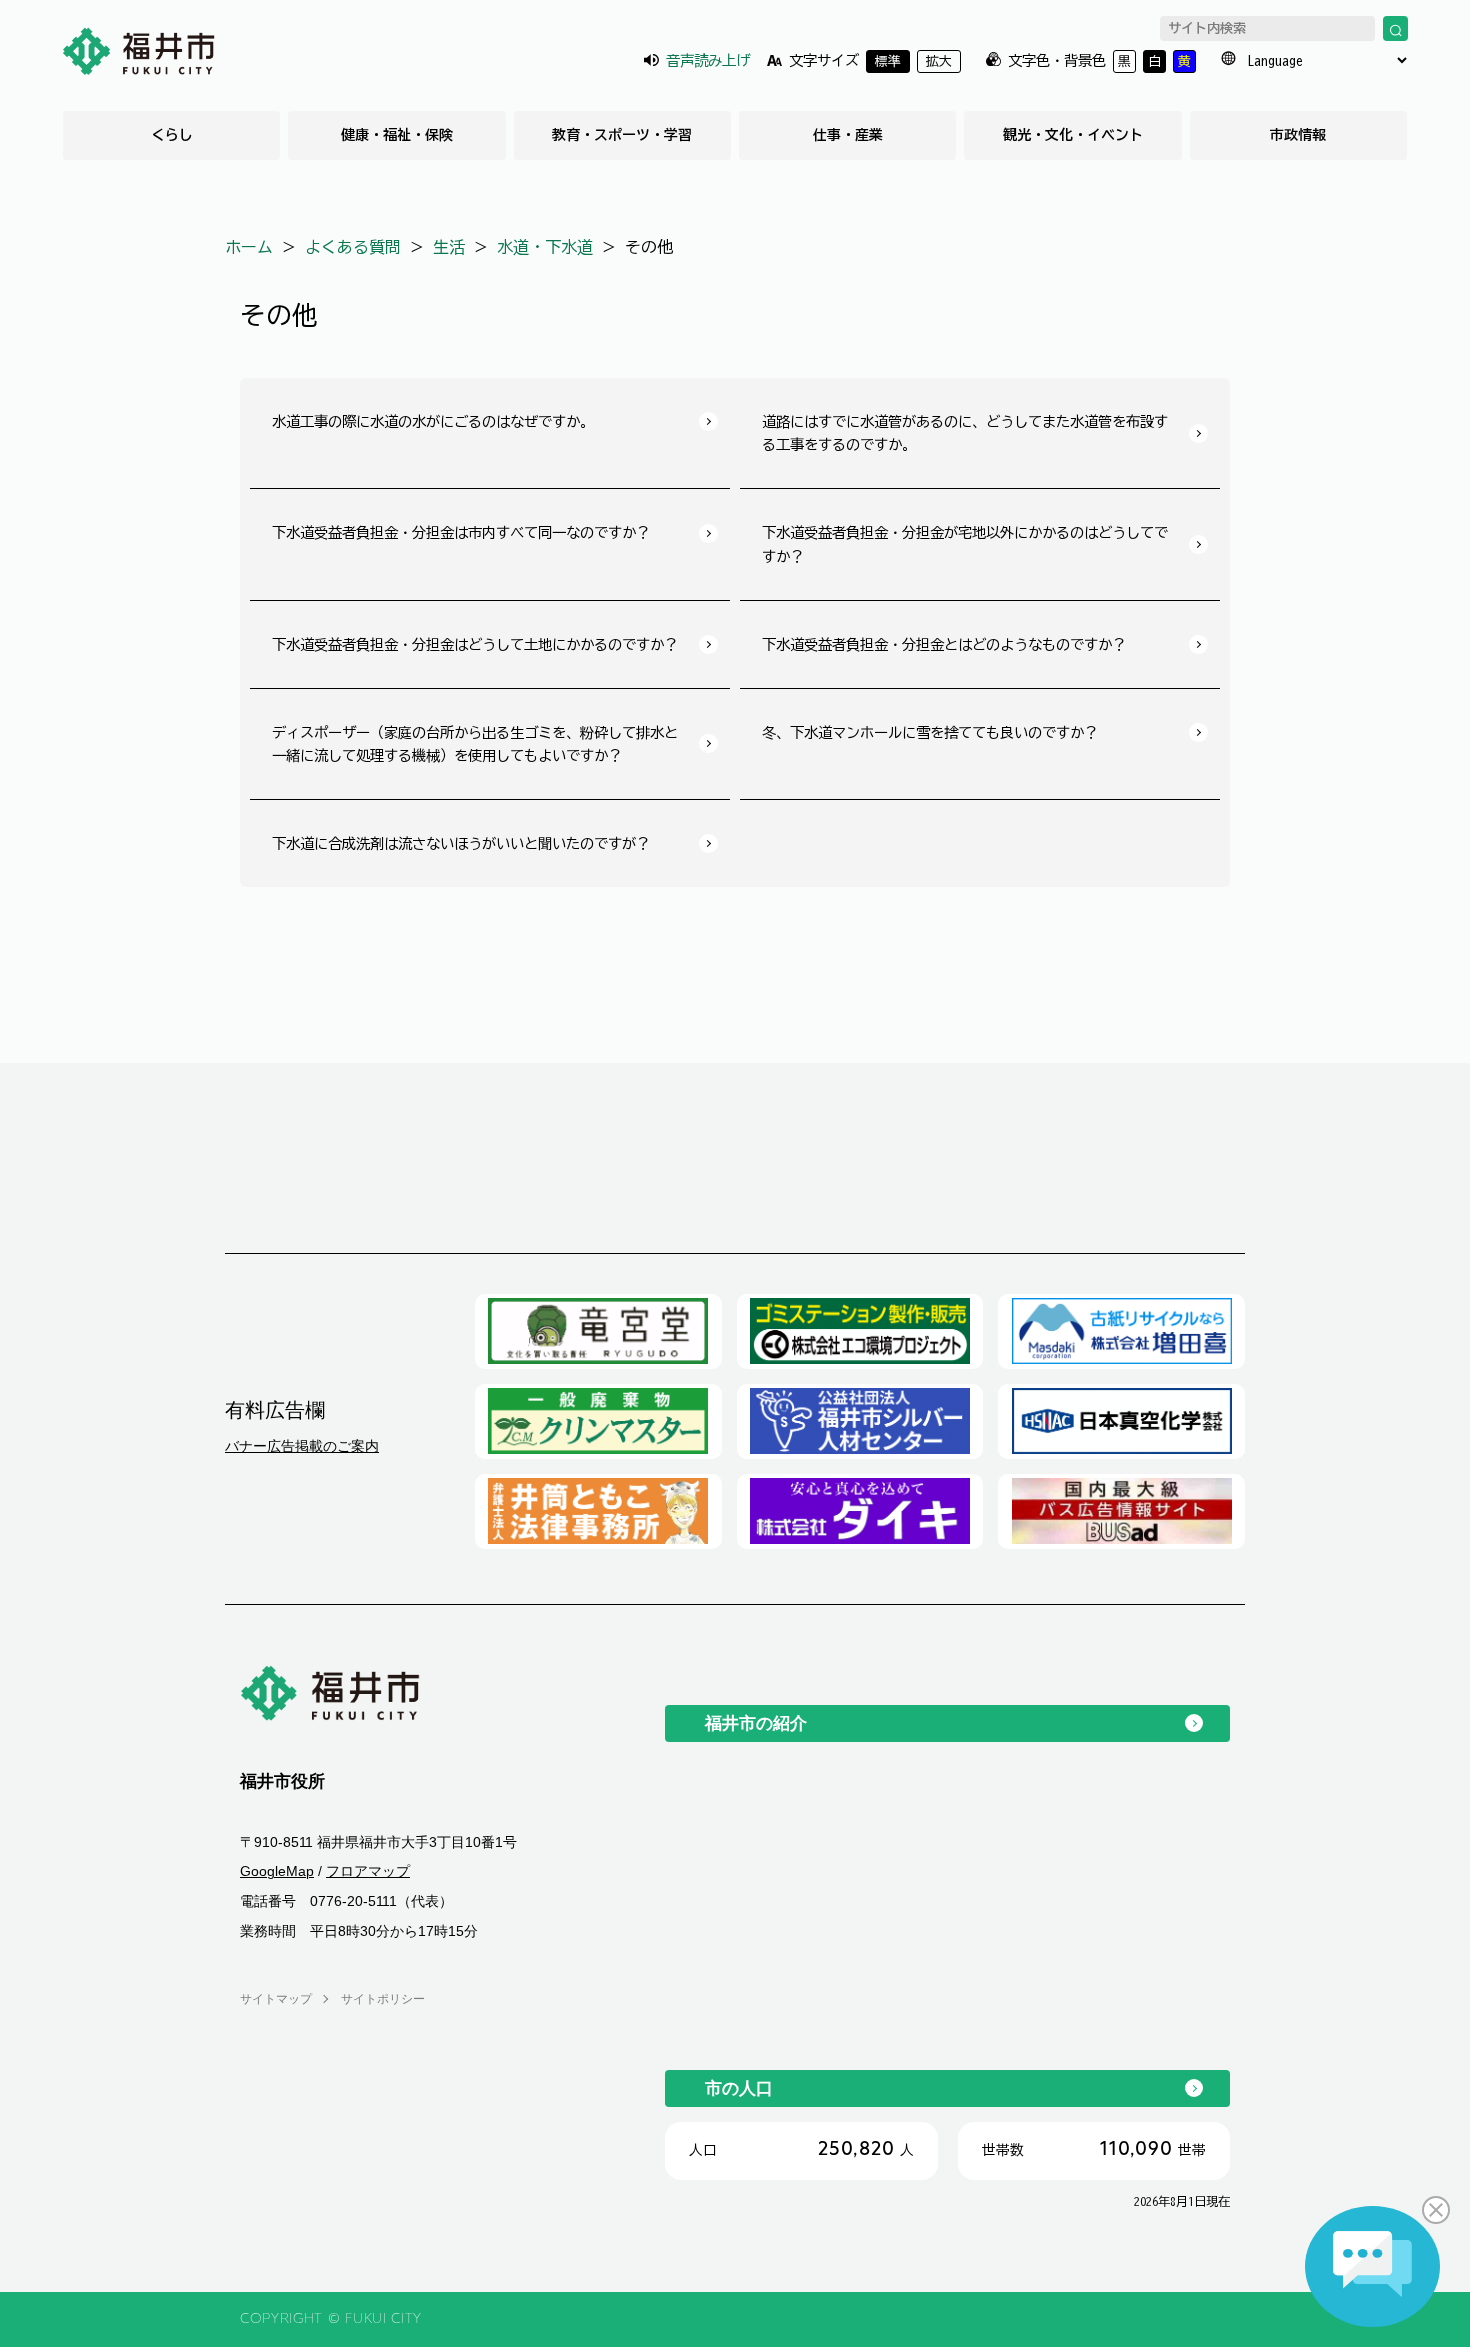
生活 (449, 247)
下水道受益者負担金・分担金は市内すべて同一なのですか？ (461, 532)
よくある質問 (353, 247)
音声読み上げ (708, 60)
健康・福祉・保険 (397, 135)
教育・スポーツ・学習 (622, 135)
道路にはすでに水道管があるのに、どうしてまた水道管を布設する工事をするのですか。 (965, 433)
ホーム (249, 247)
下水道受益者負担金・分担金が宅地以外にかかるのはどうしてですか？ (965, 544)
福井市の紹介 (756, 1723)
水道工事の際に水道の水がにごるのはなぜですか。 (433, 421)
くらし (172, 135)
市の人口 (739, 2088)
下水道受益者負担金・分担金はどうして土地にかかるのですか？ (475, 644)
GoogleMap (277, 1871)
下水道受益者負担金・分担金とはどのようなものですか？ (944, 644)
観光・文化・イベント (1073, 135)
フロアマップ (368, 1871)
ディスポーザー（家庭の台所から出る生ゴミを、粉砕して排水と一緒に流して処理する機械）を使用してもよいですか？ (475, 744)
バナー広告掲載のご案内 (302, 1446)
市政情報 (1298, 135)
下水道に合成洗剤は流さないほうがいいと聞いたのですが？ (461, 843)
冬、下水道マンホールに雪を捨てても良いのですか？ (930, 732)
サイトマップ (276, 1999)
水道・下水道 (545, 247)
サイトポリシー (383, 1999)
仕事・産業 (848, 135)
